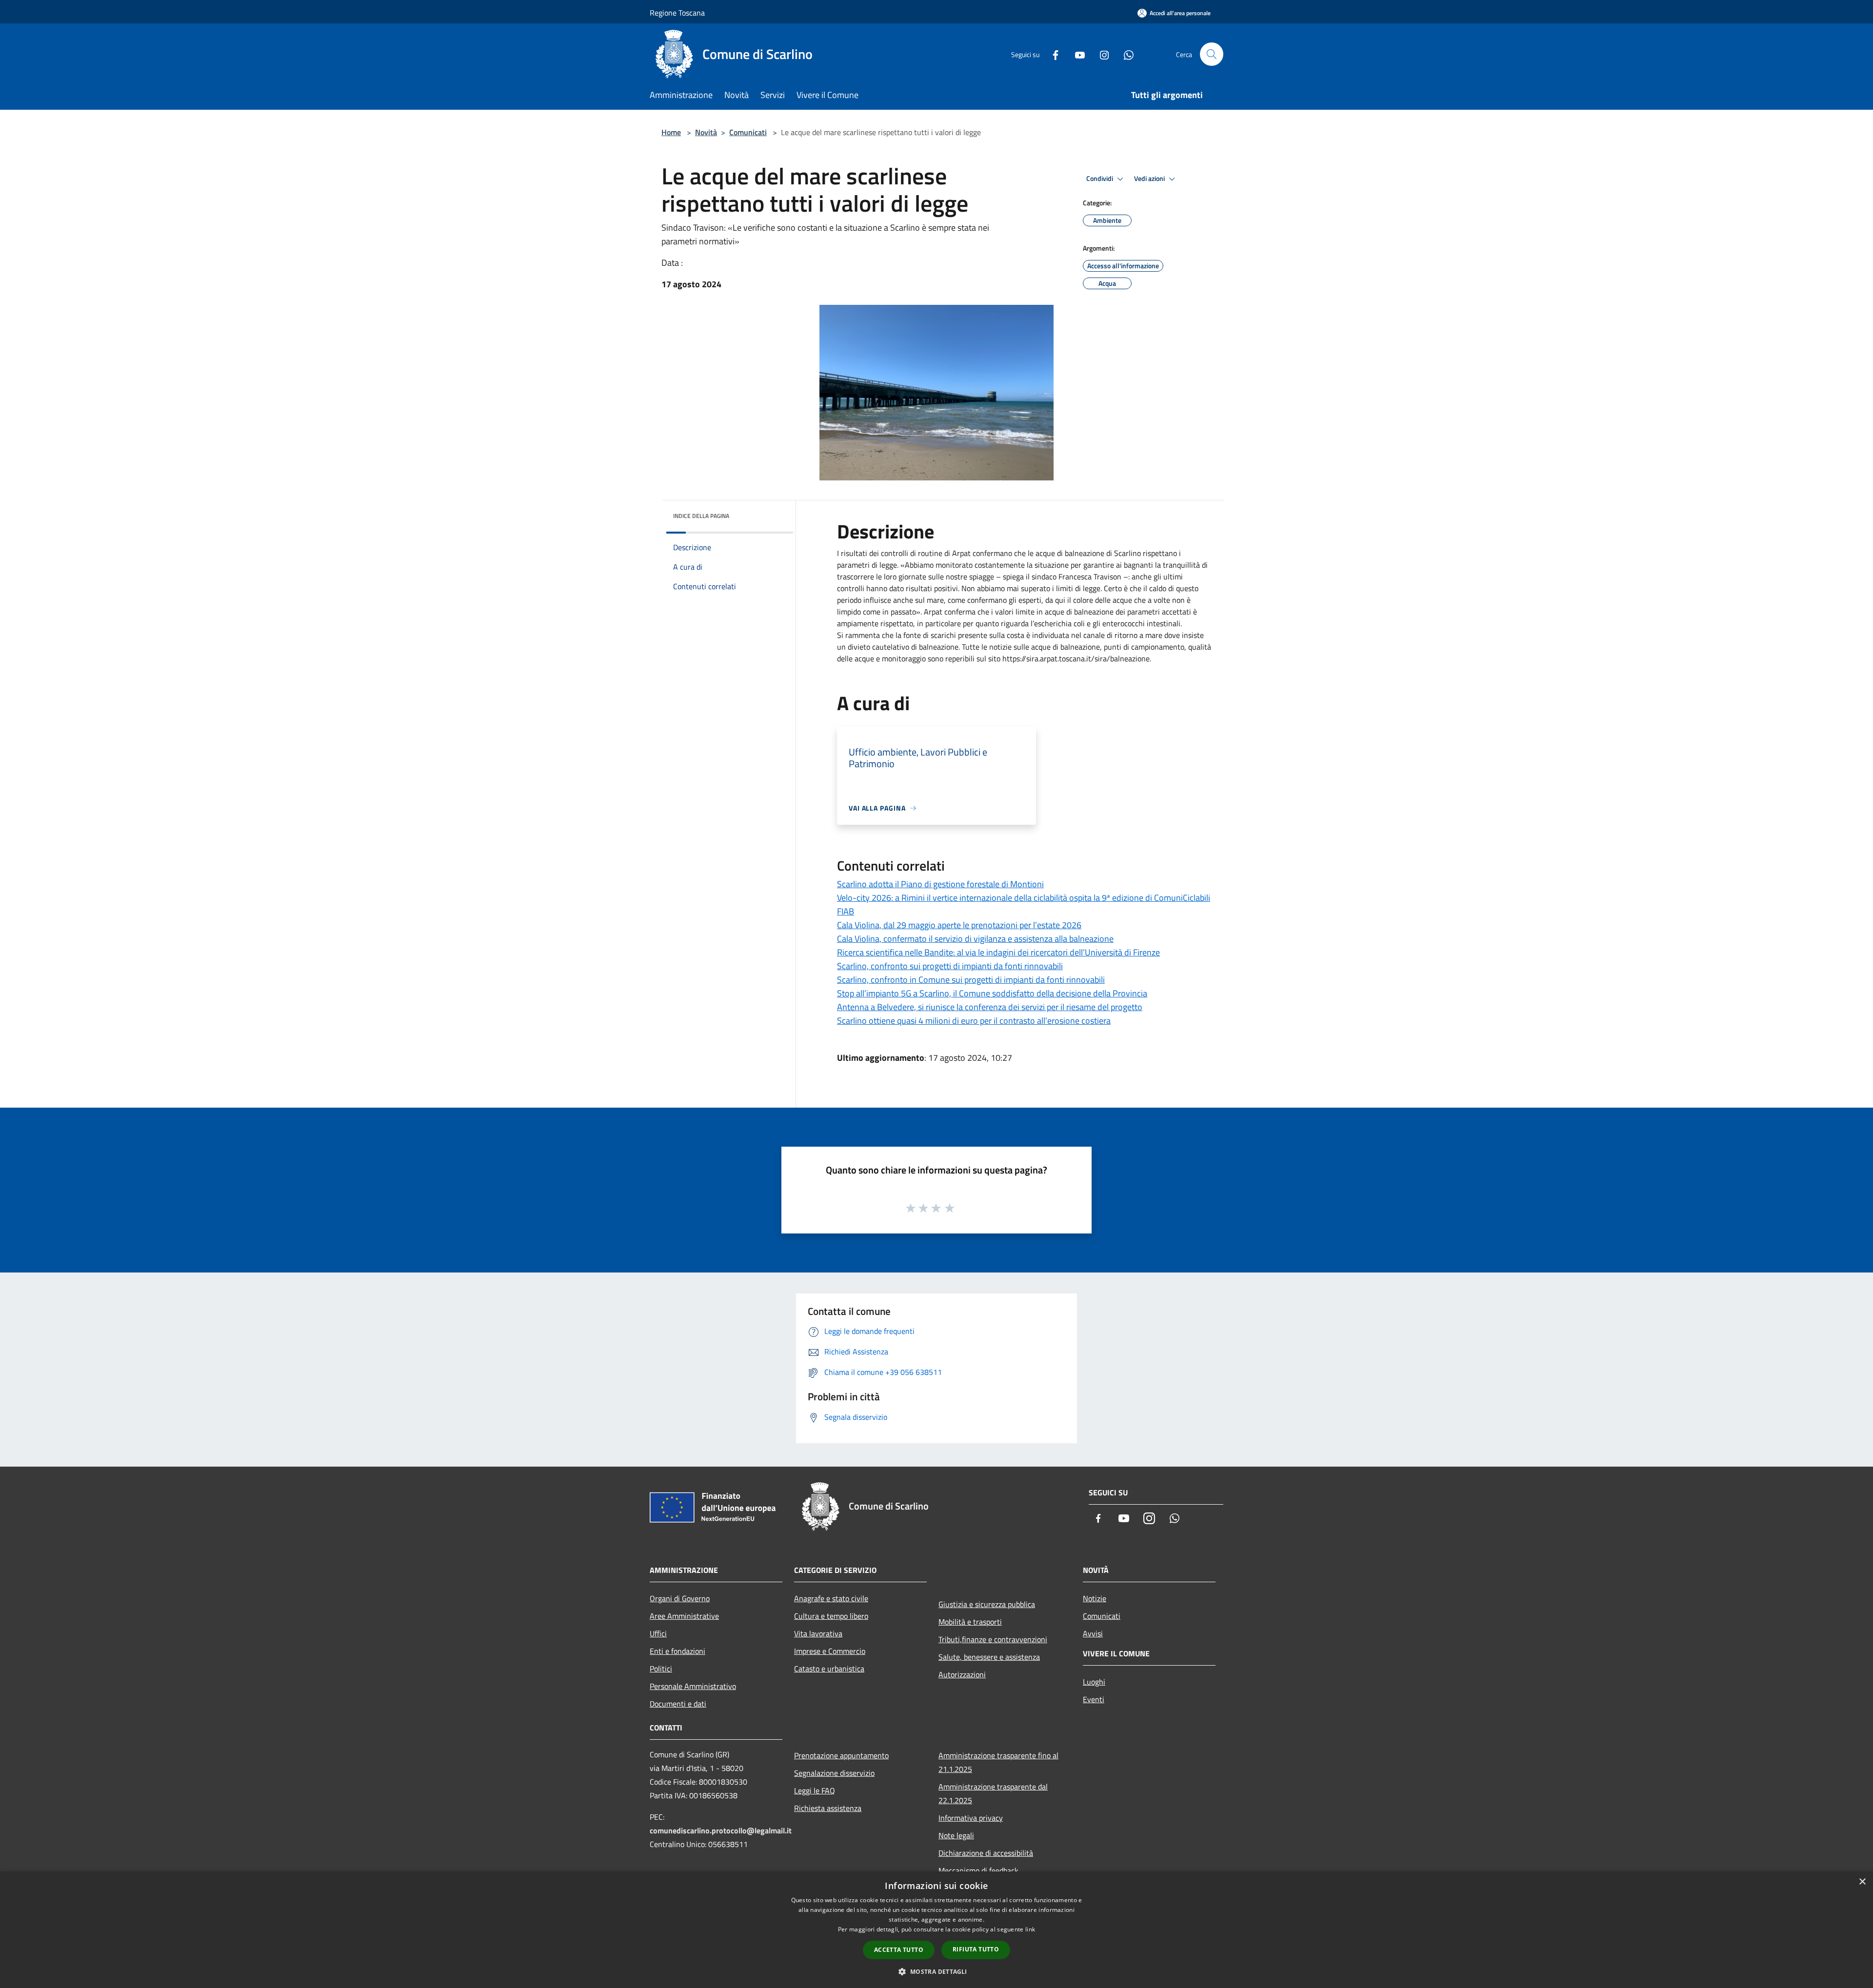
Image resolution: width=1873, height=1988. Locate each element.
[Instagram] (1100, 54)
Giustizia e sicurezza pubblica (987, 1604)
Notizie (1095, 1598)
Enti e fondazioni (677, 1651)
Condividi (1100, 179)
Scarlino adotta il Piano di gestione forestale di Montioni (940, 884)
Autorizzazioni (962, 1674)
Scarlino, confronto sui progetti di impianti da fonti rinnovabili (950, 966)
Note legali (956, 1835)
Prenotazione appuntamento (841, 1755)
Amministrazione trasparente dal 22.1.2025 (993, 1793)
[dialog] (936, 1930)
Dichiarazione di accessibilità (986, 1853)
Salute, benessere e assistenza (989, 1657)
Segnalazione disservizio (834, 1773)
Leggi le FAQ (815, 1790)
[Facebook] (1052, 54)
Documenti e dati (678, 1704)
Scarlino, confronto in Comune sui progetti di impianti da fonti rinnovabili (971, 980)
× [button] (1862, 1882)
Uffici (658, 1633)
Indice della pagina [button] (701, 516)
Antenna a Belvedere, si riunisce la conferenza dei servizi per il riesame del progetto (990, 1007)
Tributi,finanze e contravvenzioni (993, 1639)
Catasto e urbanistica (829, 1669)
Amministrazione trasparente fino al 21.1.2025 (998, 1762)
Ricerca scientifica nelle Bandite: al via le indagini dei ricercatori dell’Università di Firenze (998, 952)
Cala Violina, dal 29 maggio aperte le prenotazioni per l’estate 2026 (959, 925)
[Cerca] (1212, 54)
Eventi (1094, 1699)
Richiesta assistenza (828, 1808)
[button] (936, 1971)
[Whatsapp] (1125, 54)
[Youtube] (1076, 54)
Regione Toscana (677, 13)
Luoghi (1094, 1682)
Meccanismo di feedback (978, 1870)
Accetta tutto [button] (899, 1950)
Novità (706, 132)
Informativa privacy (971, 1818)
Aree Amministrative (684, 1616)
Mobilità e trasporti (970, 1622)
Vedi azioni (1150, 179)
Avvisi (1093, 1633)
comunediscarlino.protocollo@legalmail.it (721, 1830)
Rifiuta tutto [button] (976, 1949)
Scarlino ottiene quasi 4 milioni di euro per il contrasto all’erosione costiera (974, 1021)
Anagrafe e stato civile (831, 1598)
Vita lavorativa (818, 1633)
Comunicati (748, 132)
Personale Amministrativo (693, 1686)
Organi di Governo (680, 1598)
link (1030, 1929)
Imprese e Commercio (830, 1651)
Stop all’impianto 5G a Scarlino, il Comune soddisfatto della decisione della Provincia (992, 993)
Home (671, 132)
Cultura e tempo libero (831, 1616)
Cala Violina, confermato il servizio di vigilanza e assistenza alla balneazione (975, 939)
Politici (661, 1669)
